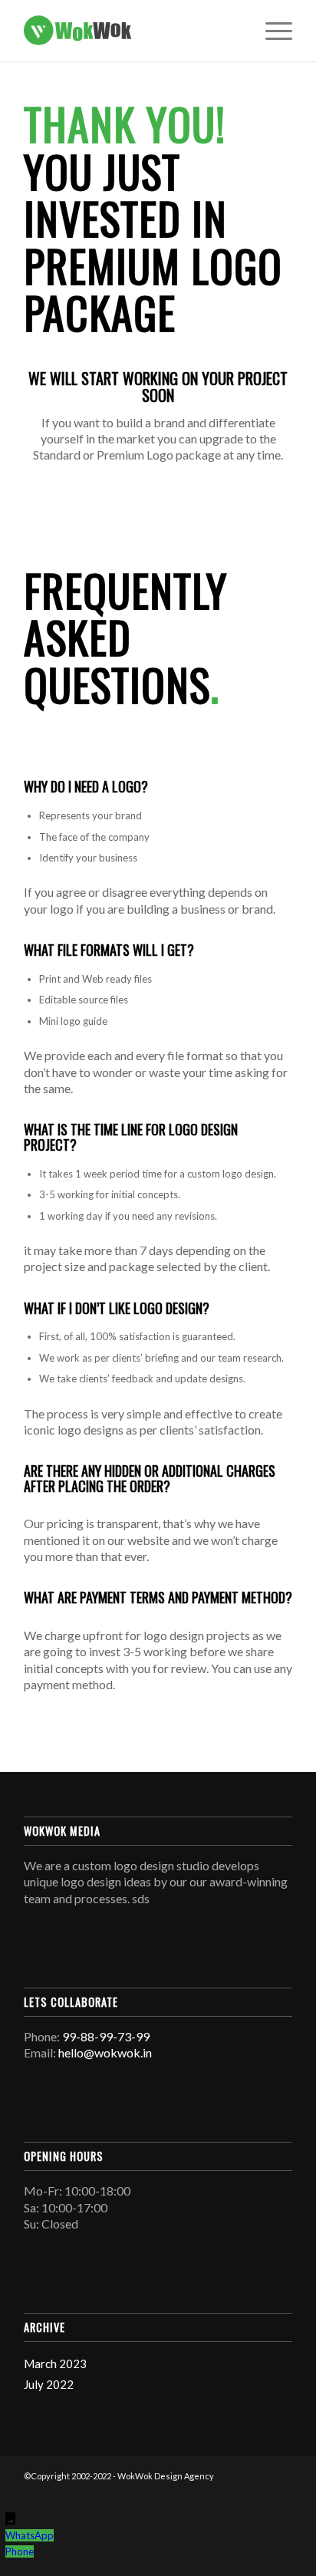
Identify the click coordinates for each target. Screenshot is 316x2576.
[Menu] (271, 31)
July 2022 (49, 2384)
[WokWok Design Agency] (131, 31)
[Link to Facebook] (235, 2492)
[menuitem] (271, 31)
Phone (20, 2551)
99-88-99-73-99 (106, 2036)
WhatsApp (30, 2535)
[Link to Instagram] (258, 2492)
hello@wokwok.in (105, 2052)
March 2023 (55, 2364)
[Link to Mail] (281, 2492)
